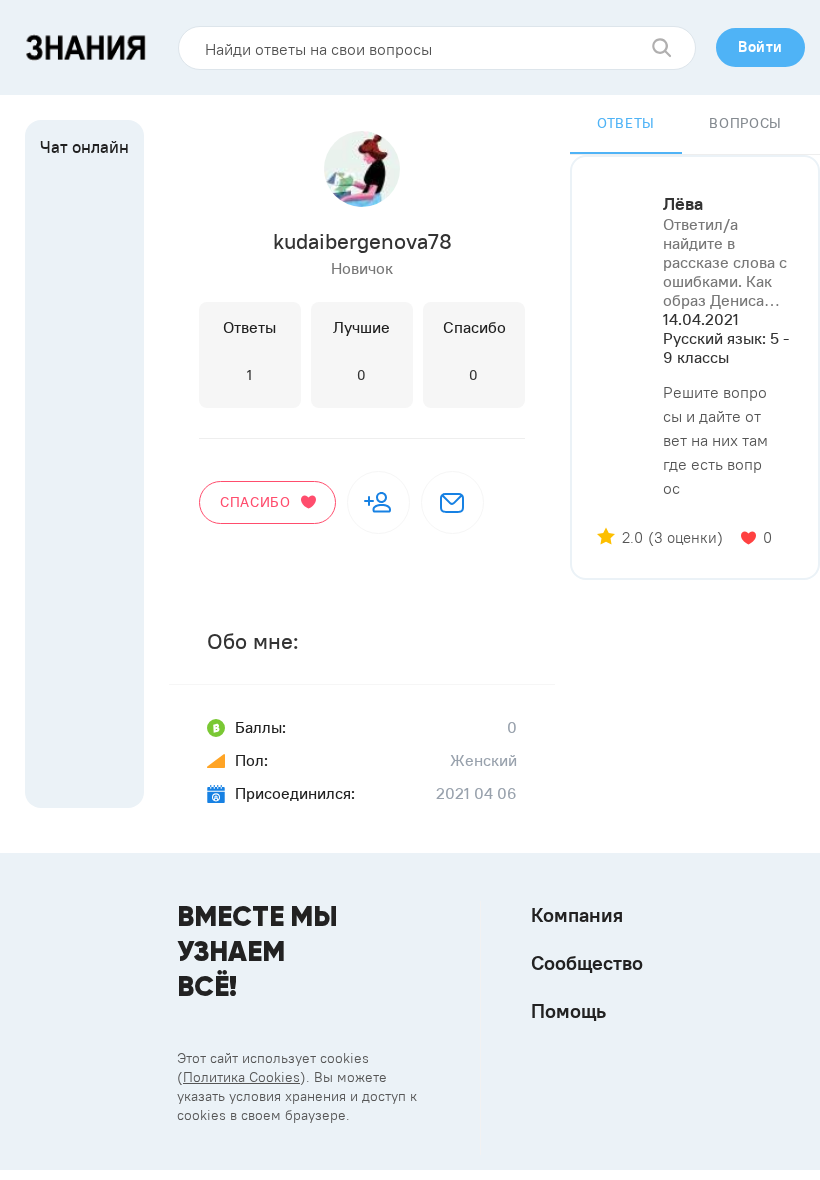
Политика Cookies (241, 1077)
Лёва (683, 204)
